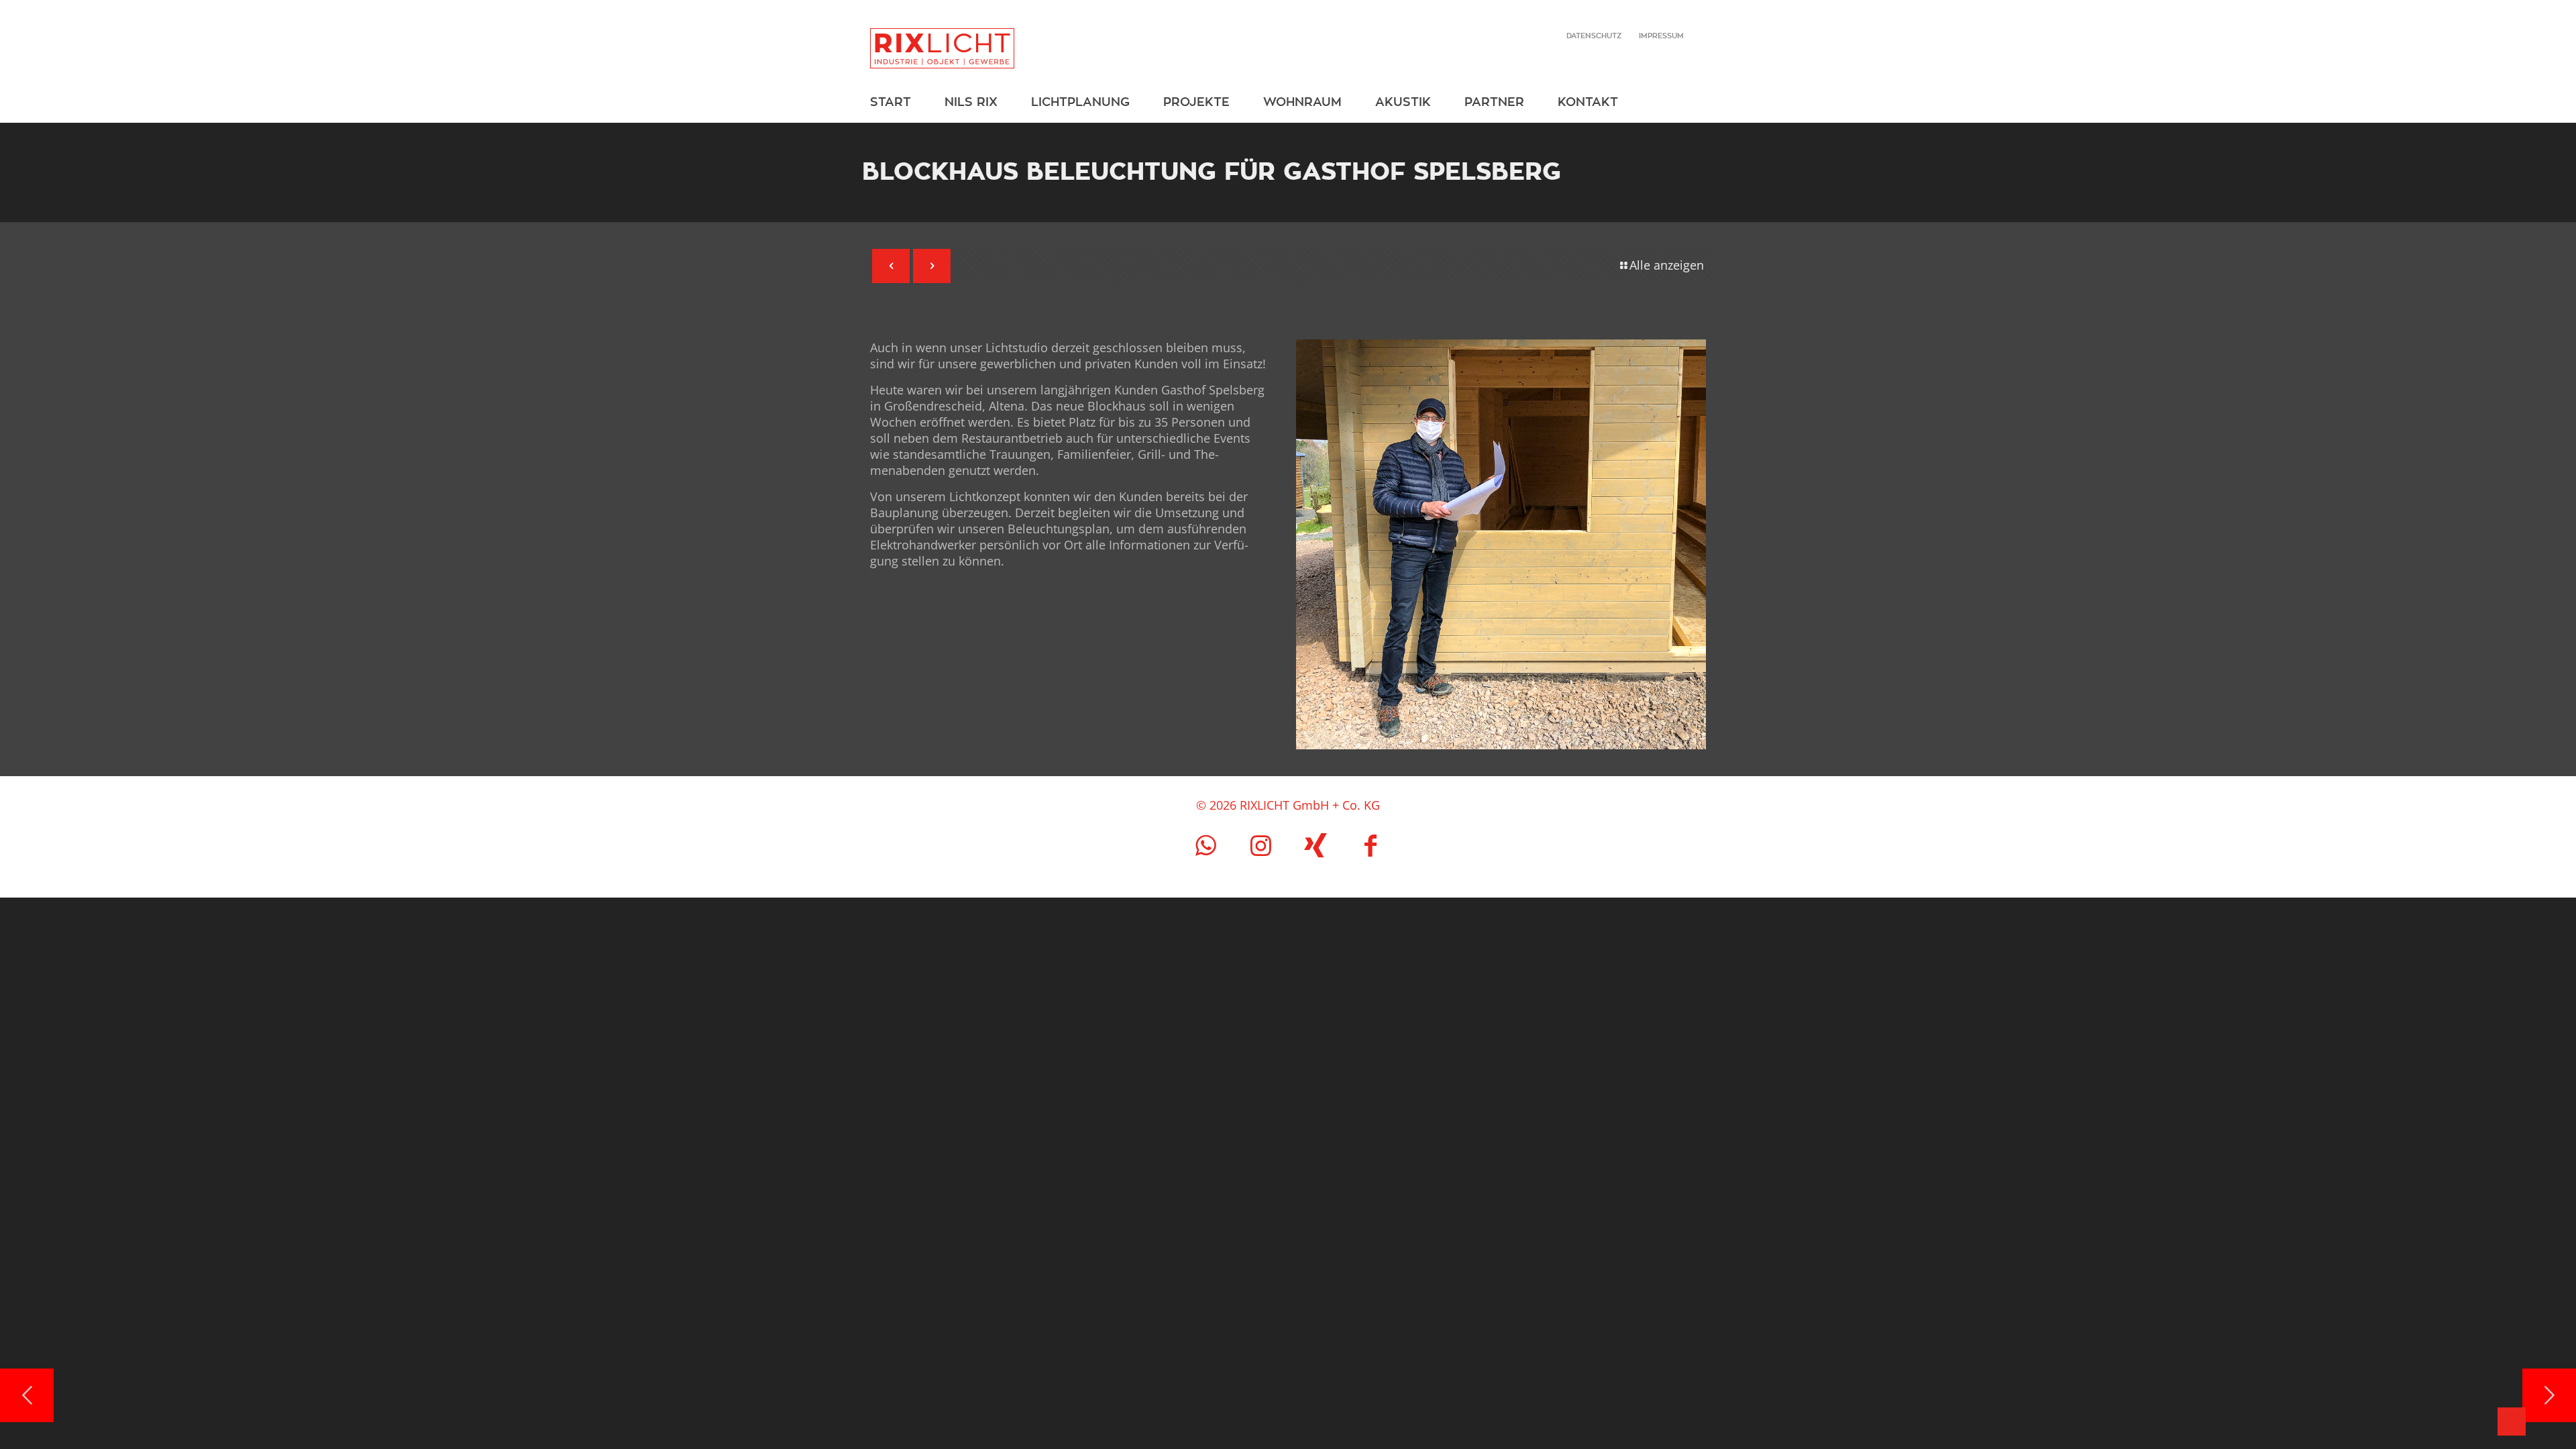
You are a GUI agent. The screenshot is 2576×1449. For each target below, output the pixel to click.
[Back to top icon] (2512, 1421)
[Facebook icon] (1371, 845)
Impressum (1661, 36)
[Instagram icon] (1260, 845)
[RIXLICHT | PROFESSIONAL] (942, 41)
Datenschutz (1594, 36)
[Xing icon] (1316, 845)
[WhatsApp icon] (1205, 845)
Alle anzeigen (1667, 265)
